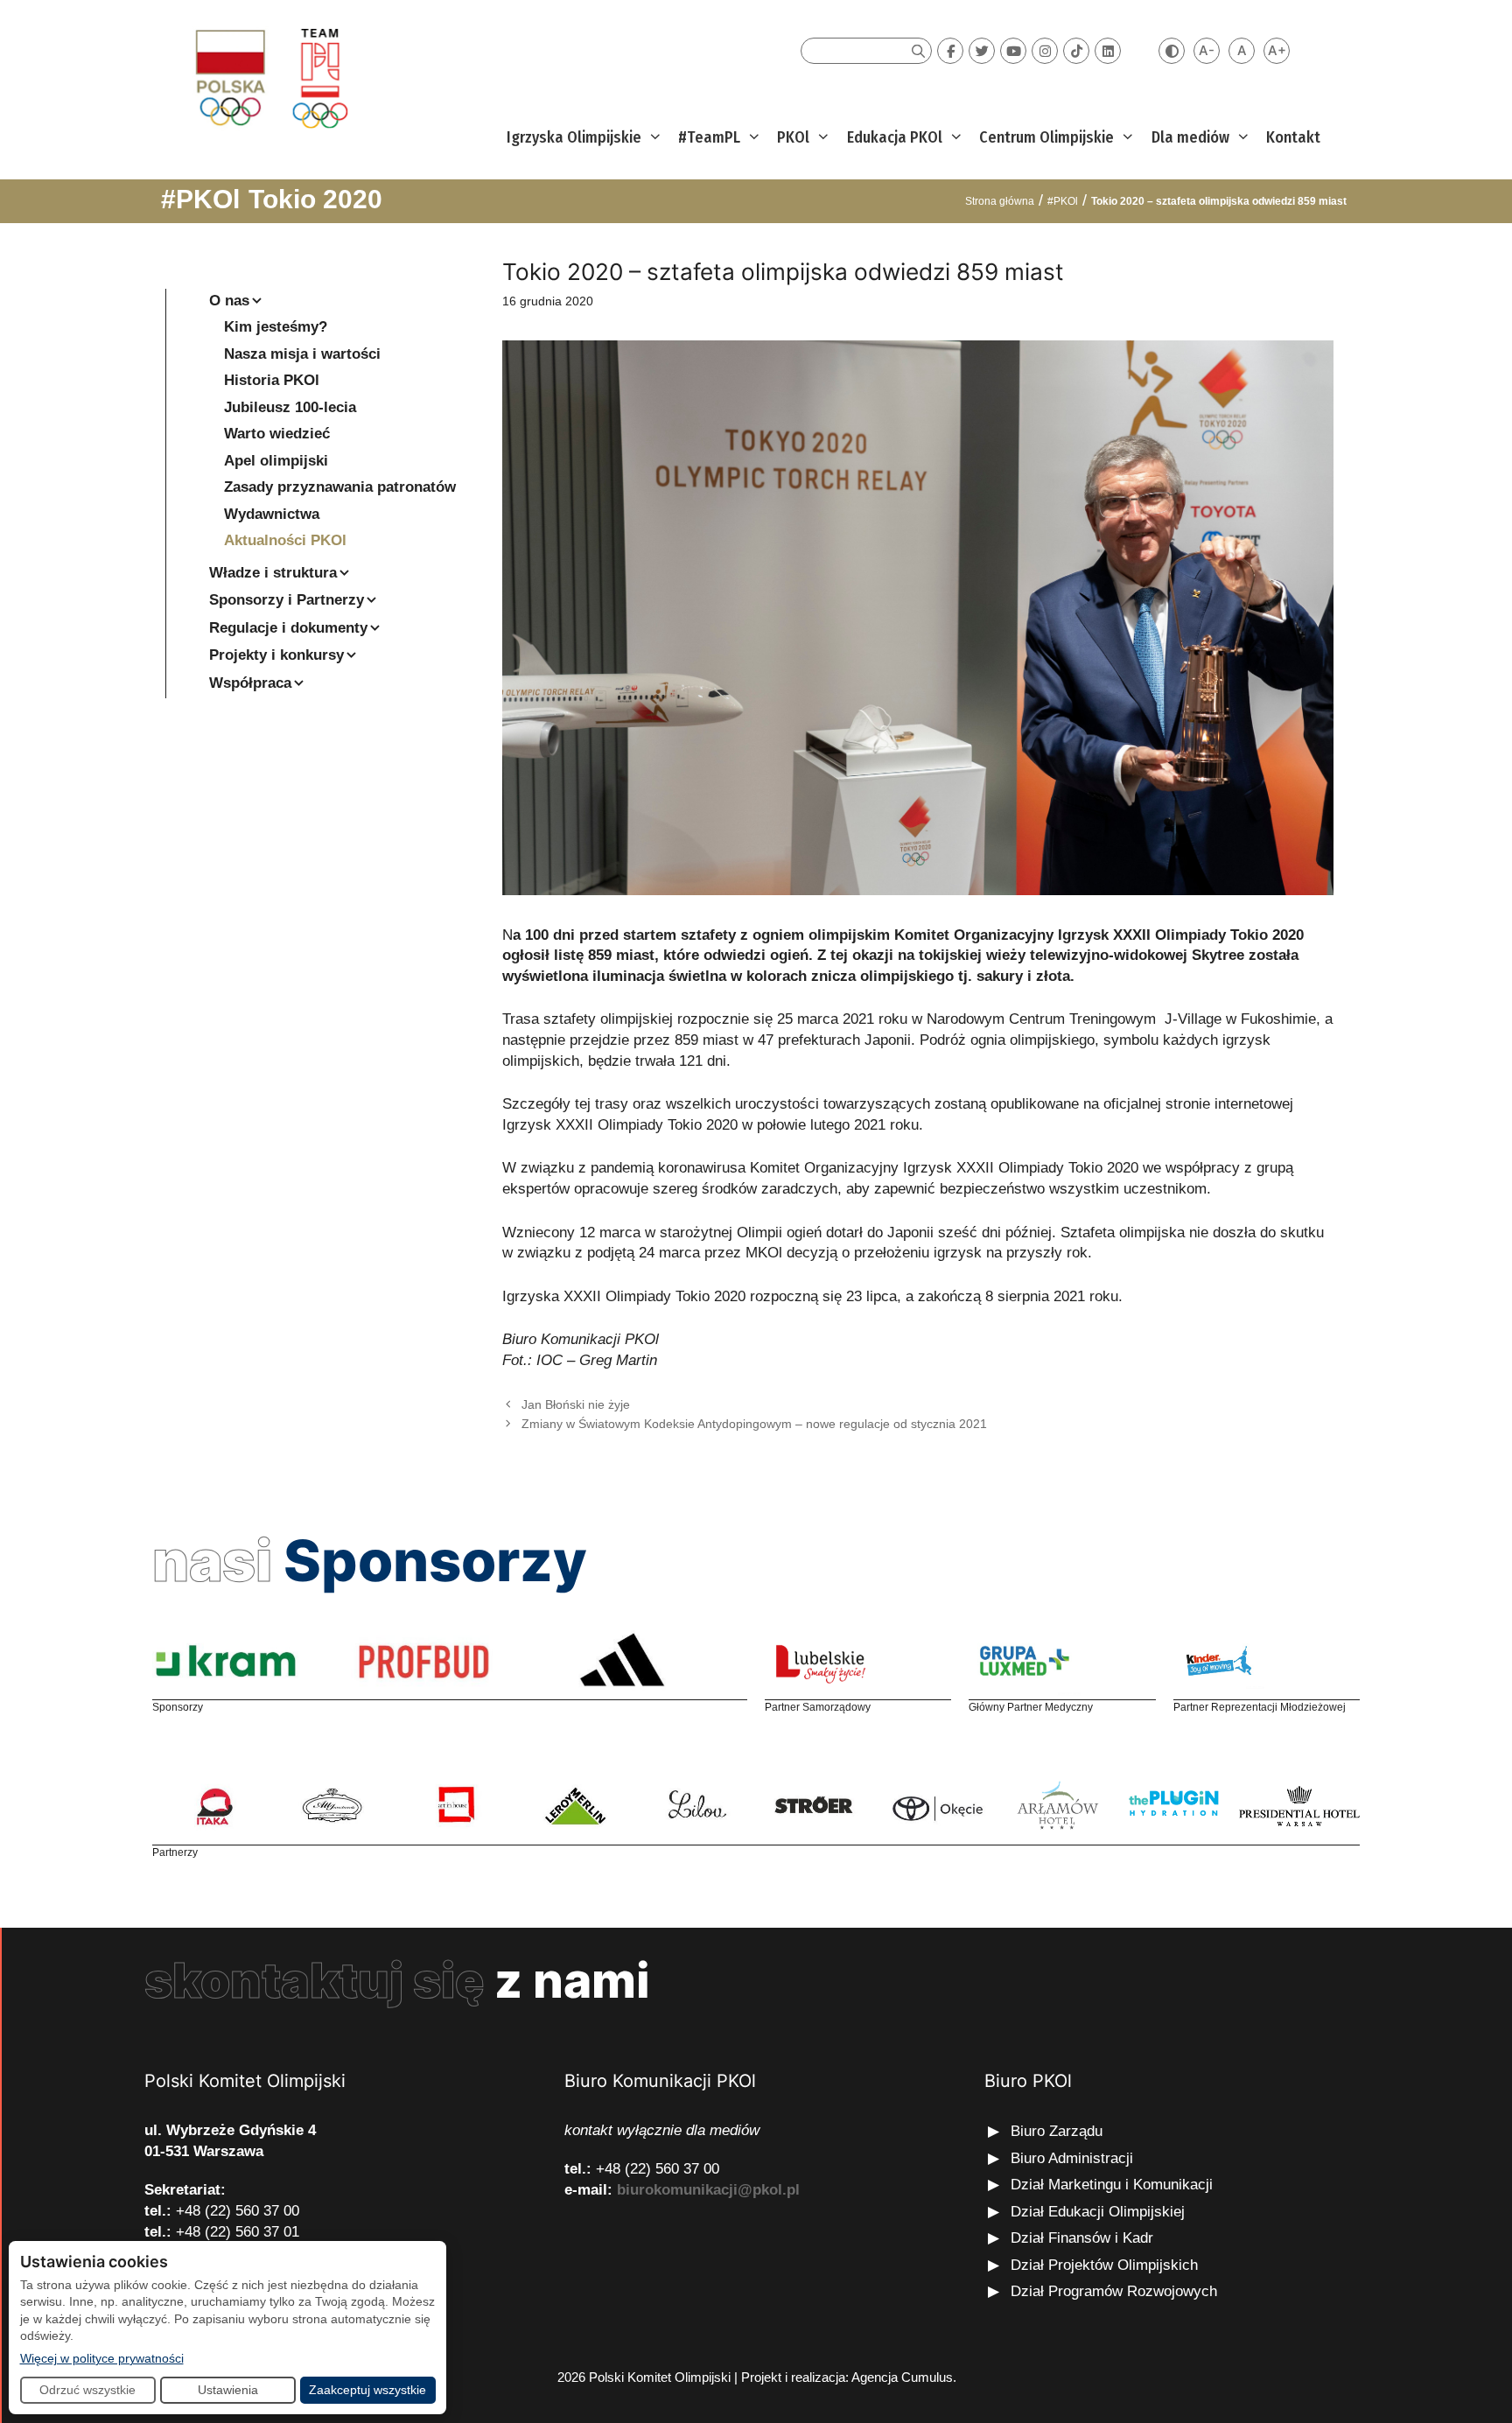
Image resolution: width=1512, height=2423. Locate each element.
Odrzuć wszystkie (87, 2390)
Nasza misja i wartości (302, 354)
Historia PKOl (272, 380)
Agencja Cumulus (902, 2377)
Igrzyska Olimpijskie (574, 137)
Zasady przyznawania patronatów (340, 487)
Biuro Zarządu (1057, 2131)
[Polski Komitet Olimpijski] (269, 77)
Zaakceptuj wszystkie (367, 2390)
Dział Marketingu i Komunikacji (1112, 2185)
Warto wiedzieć (277, 434)
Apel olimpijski (276, 461)
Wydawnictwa (272, 514)
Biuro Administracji (1072, 2158)
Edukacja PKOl (895, 137)
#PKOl (200, 199)
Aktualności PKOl (285, 540)
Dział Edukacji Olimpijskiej (1098, 2212)
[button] (653, 138)
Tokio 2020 (315, 199)
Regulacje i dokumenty (288, 628)
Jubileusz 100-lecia (290, 407)
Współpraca (250, 683)
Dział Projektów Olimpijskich (1104, 2265)
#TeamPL (709, 137)
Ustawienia (228, 2390)
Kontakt (1293, 137)
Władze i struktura (273, 573)
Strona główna (1000, 201)
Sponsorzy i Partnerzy (287, 600)
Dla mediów (1190, 137)
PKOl (793, 137)
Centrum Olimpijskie (1046, 137)
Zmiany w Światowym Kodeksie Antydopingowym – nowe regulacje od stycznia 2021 (754, 1424)
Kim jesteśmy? (276, 327)
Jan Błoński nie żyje (576, 1404)
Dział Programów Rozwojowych (1114, 2291)
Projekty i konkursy (276, 655)
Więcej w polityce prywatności (102, 2358)
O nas (229, 301)
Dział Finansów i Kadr (1084, 2238)
